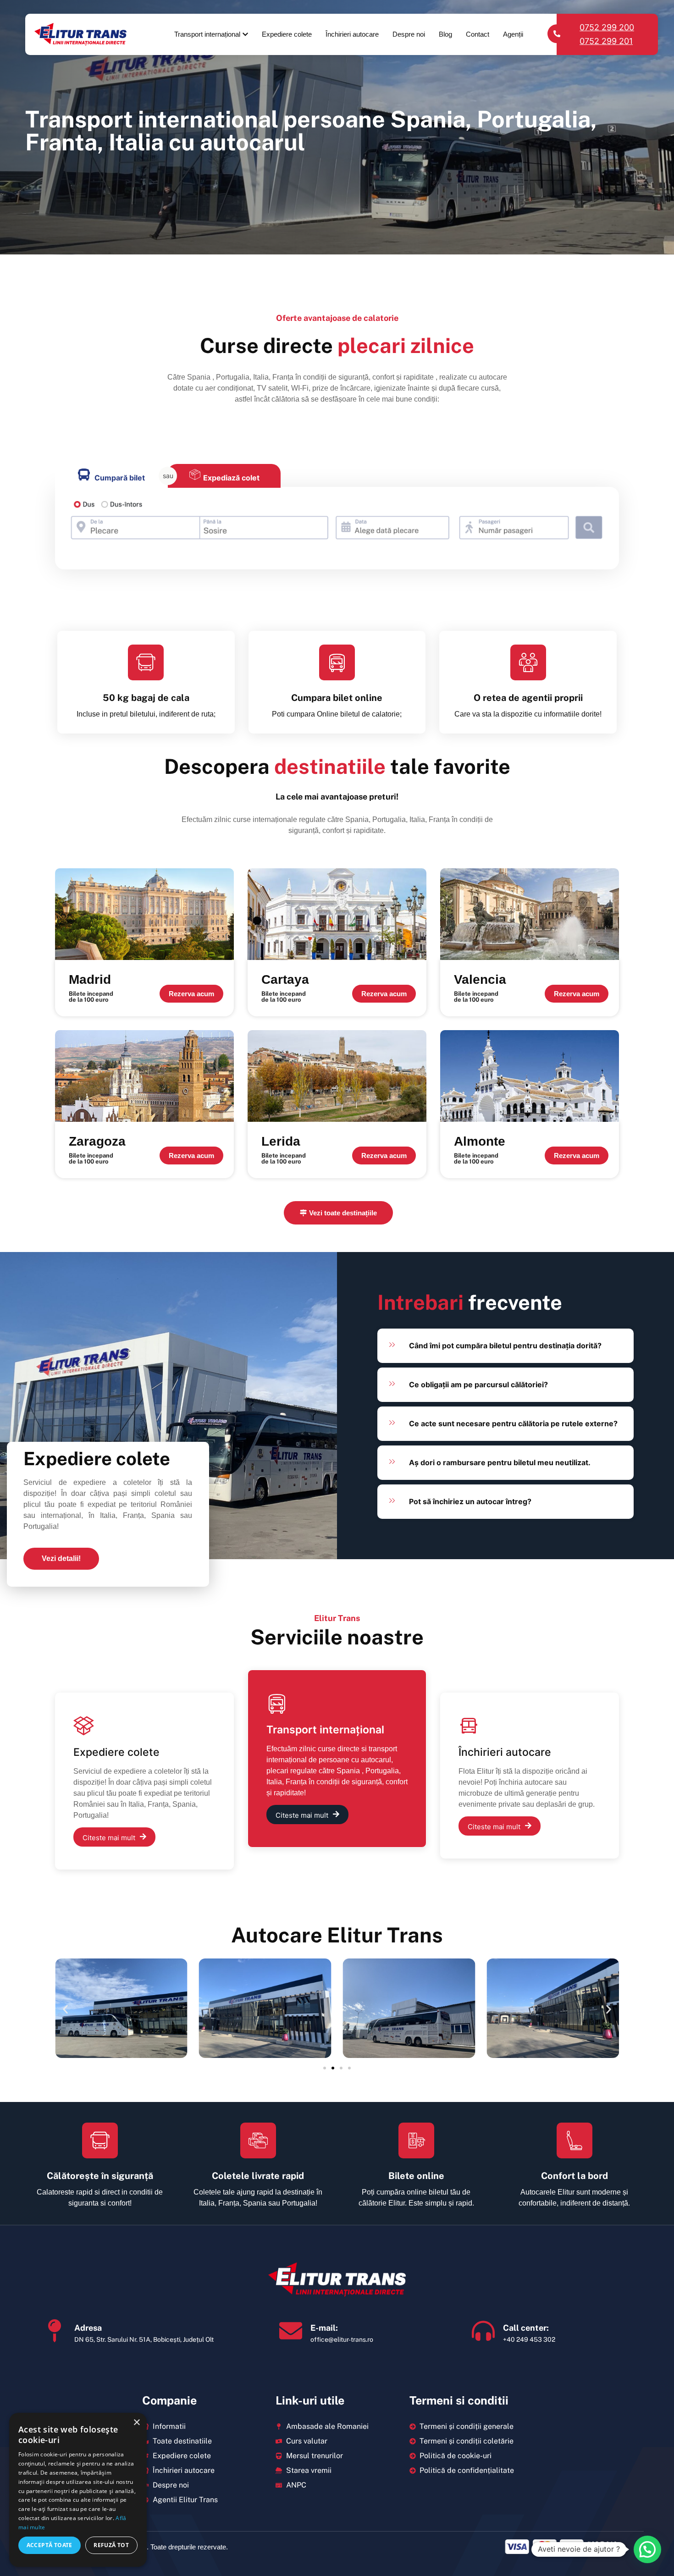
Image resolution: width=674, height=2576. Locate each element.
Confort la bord (575, 2176)
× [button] (136, 2423)
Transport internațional (207, 34)
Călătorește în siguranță (100, 2176)
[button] (65, 2010)
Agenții (513, 34)
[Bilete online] (416, 2140)
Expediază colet (231, 478)
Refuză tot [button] (111, 2545)
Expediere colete (287, 34)
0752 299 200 (607, 27)
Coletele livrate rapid (258, 2176)
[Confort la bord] (575, 2140)
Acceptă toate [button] (50, 2545)
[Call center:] (483, 2331)
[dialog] (78, 2490)
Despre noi (409, 34)
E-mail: (324, 2328)
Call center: (526, 2328)
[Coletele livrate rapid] (258, 2140)
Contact (478, 34)
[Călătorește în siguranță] (100, 2140)
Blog (445, 34)
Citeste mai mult (109, 1838)
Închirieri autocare (352, 34)
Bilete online (416, 2176)
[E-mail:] (291, 2331)
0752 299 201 (606, 41)
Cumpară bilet (120, 478)
